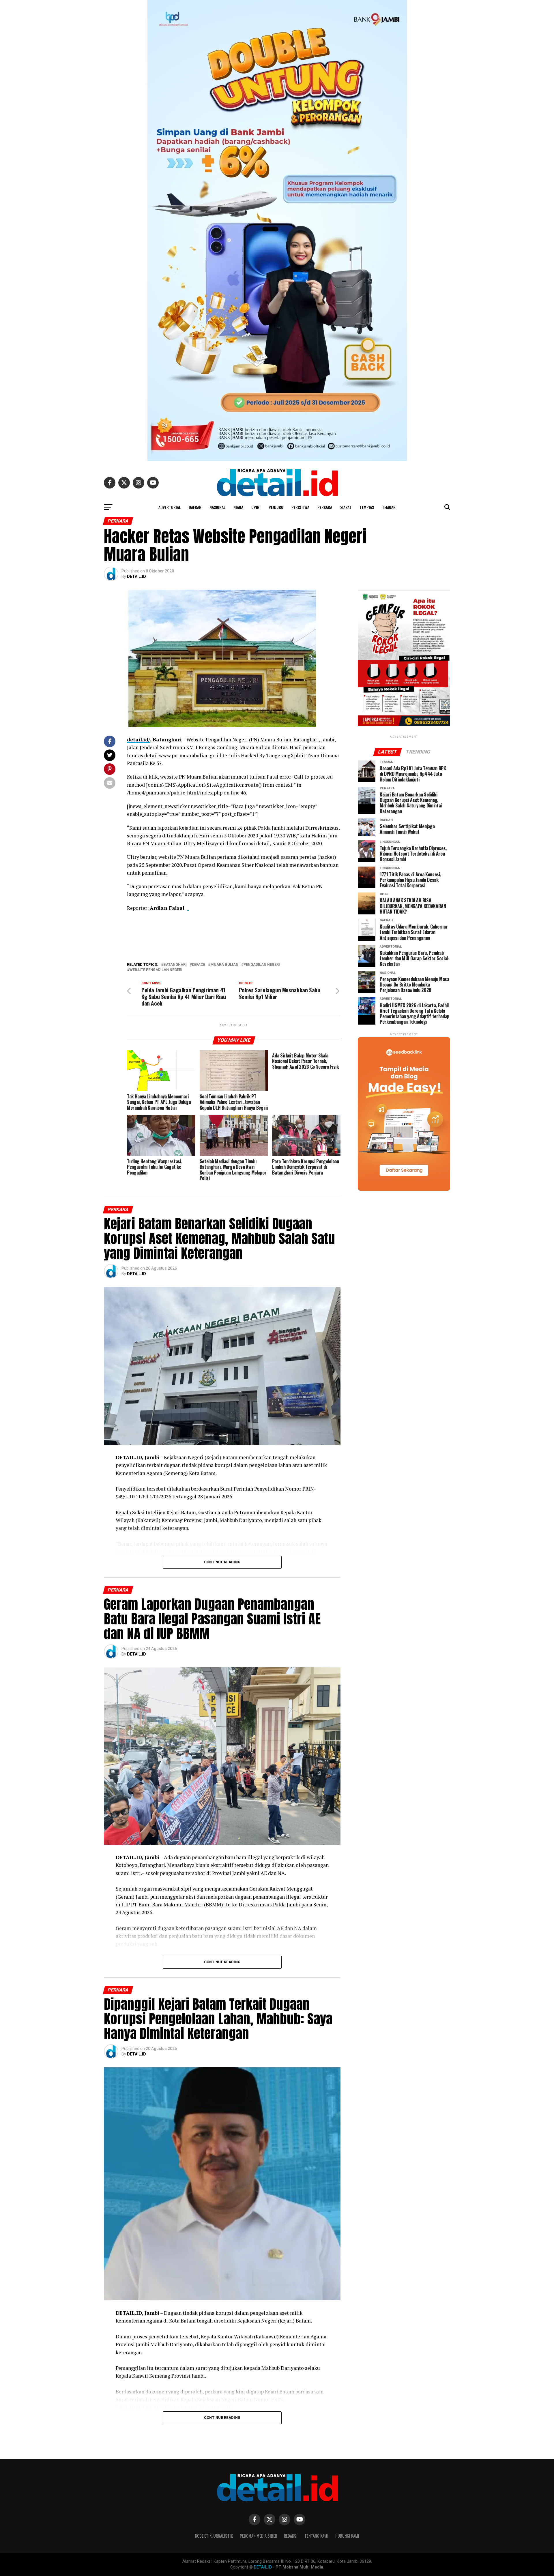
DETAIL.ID (136, 576)
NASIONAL (217, 507)
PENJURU (276, 507)
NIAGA (238, 507)
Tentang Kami (316, 2536)
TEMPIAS (367, 507)
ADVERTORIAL (170, 507)
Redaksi (291, 2536)
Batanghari (175, 965)
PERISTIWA (300, 507)
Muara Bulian (224, 965)
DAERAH (195, 507)
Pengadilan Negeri (262, 965)
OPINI (256, 507)
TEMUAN (389, 507)
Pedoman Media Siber (258, 2536)
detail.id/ (138, 740)
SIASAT (346, 507)
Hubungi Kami (347, 2536)
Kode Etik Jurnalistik (214, 2536)
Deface (199, 965)
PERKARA (325, 507)
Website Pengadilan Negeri (156, 970)
